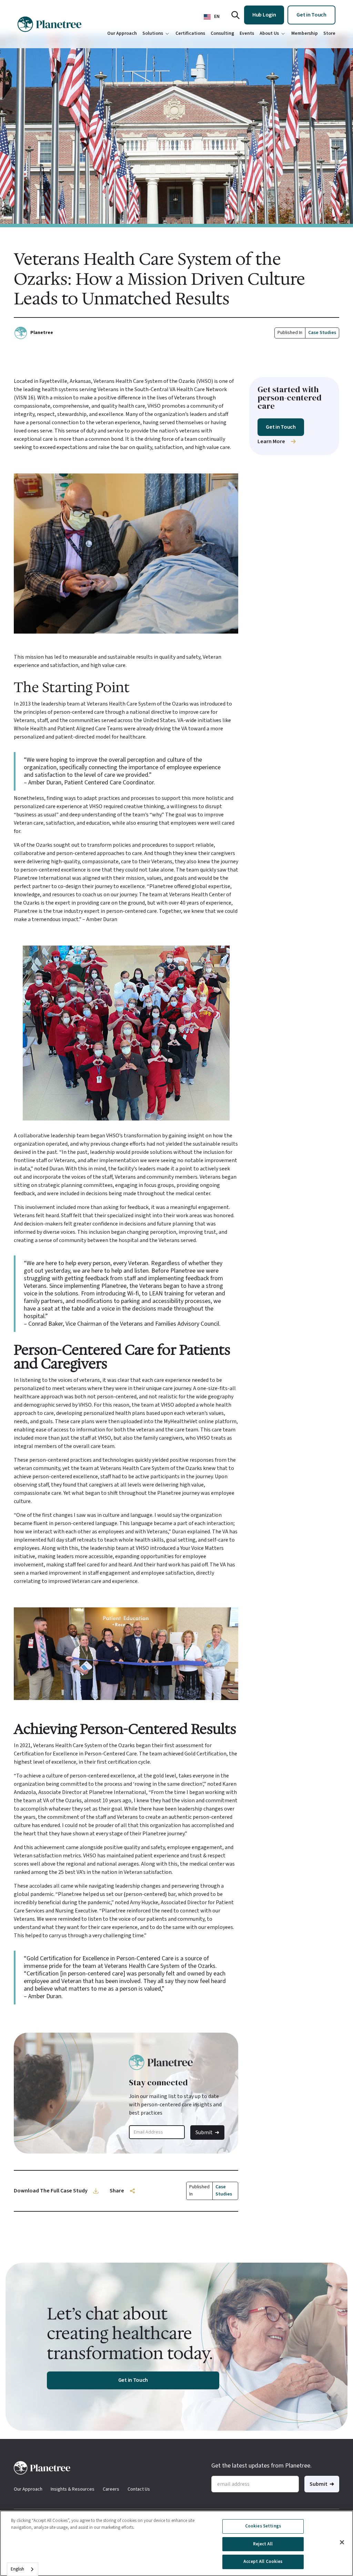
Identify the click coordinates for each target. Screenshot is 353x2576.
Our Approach (28, 2489)
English (17, 2569)
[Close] (342, 2542)
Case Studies (322, 333)
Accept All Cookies (263, 2562)
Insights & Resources (73, 2489)
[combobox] (23, 2569)
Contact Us (139, 2489)
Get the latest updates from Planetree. (261, 2466)
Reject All (263, 2544)
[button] (212, 17)
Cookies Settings (263, 2526)
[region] (176, 2543)
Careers (111, 2489)
